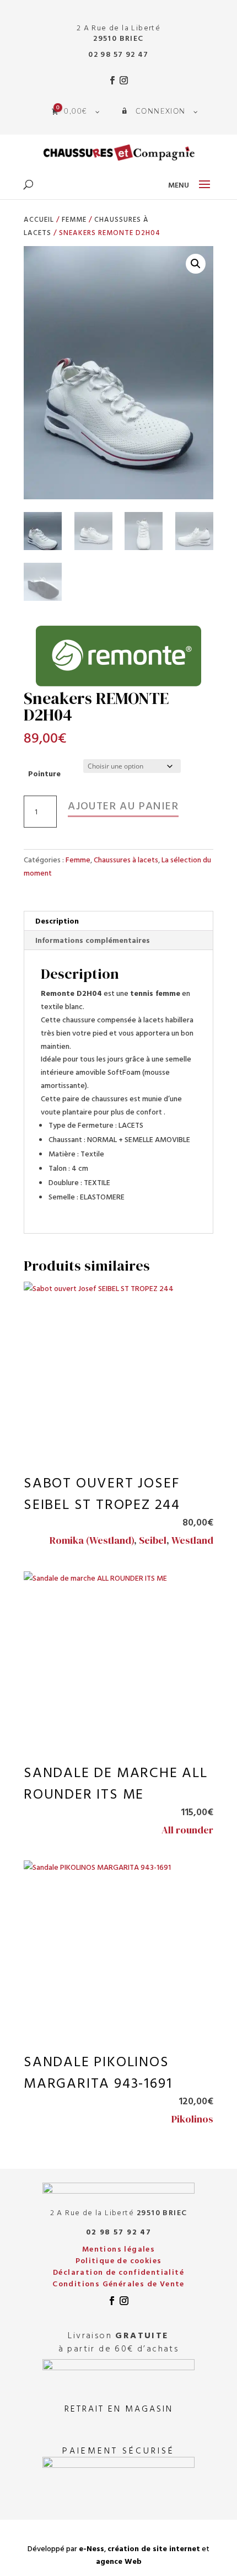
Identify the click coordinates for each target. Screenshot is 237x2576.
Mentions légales (118, 2249)
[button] (196, 264)
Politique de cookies (119, 2260)
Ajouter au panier (123, 805)
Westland (192, 1540)
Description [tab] (57, 921)
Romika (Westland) (92, 1540)
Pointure (44, 773)
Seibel (153, 1540)
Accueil (39, 219)
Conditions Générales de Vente (118, 2283)
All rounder (187, 1830)
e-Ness (91, 2548)
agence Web (119, 2561)
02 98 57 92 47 (118, 54)
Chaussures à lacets (126, 859)
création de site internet (154, 2548)
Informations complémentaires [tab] (93, 940)
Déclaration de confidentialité (118, 2272)
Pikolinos (192, 2119)
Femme (74, 219)
